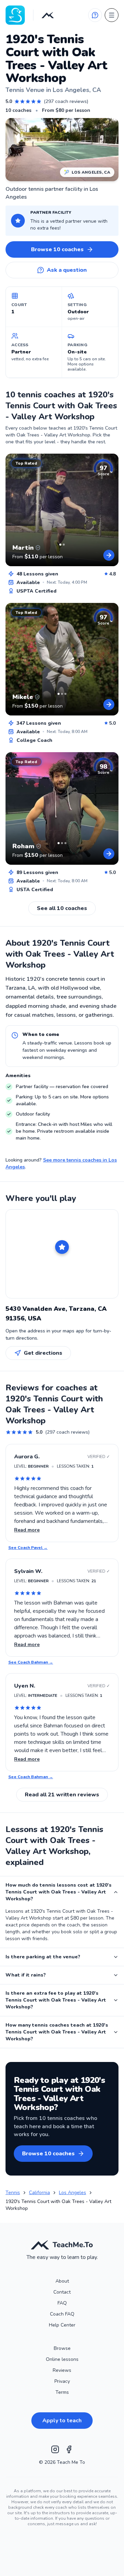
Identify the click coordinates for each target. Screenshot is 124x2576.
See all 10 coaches (62, 908)
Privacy (62, 2381)
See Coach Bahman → (31, 1662)
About (62, 2281)
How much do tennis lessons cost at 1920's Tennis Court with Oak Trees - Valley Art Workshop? (59, 1892)
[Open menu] (112, 15)
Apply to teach (62, 2421)
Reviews (62, 2370)
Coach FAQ (62, 2314)
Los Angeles (73, 2193)
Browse (62, 2348)
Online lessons (62, 2359)
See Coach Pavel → (28, 1548)
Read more (27, 1530)
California (39, 2193)
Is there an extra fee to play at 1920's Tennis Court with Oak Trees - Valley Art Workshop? (56, 2000)
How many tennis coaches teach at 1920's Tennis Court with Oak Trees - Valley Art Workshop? (57, 2032)
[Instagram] (55, 2449)
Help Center (62, 2325)
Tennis (13, 2193)
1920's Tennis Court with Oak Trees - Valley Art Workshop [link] (58, 2205)
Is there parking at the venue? (43, 1957)
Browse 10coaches (57, 249)
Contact (62, 2292)
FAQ (62, 2303)
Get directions (43, 1353)
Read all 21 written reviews (62, 1795)
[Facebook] (69, 2449)
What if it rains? (26, 1975)
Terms (62, 2392)
